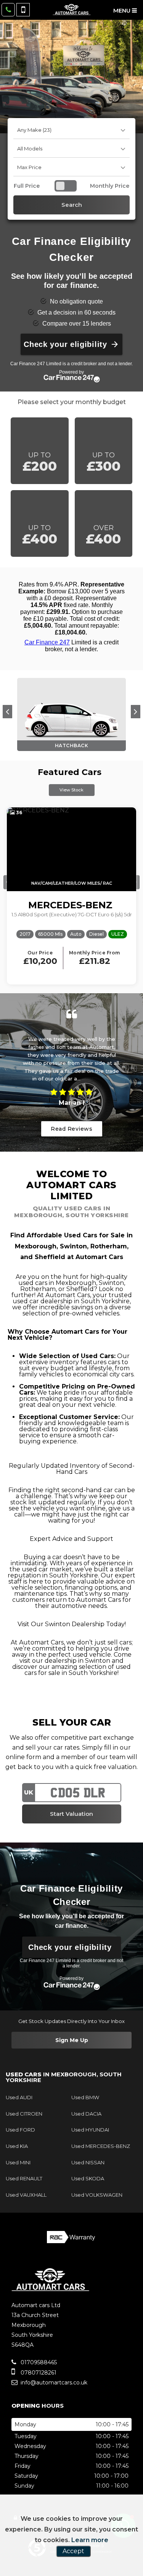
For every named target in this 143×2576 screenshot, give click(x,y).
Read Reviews (71, 1129)
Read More (96, 1079)
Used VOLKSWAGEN (97, 2195)
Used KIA (17, 2146)
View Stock (71, 790)
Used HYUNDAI (90, 2130)
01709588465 (38, 2362)
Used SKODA (88, 2178)
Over (103, 535)
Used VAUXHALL (26, 2195)
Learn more (90, 2540)
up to (40, 463)
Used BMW (85, 2097)
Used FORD (20, 2130)
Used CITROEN (24, 2114)
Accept (73, 2551)
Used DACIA (86, 2114)
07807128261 (38, 2373)
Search (72, 205)
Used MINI (18, 2162)
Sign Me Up (72, 2040)
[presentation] (7, 712)
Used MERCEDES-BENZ (101, 2146)
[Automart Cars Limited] (72, 10)
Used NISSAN (88, 2162)
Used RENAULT (24, 2178)
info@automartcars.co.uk (54, 2383)
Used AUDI (19, 2097)
